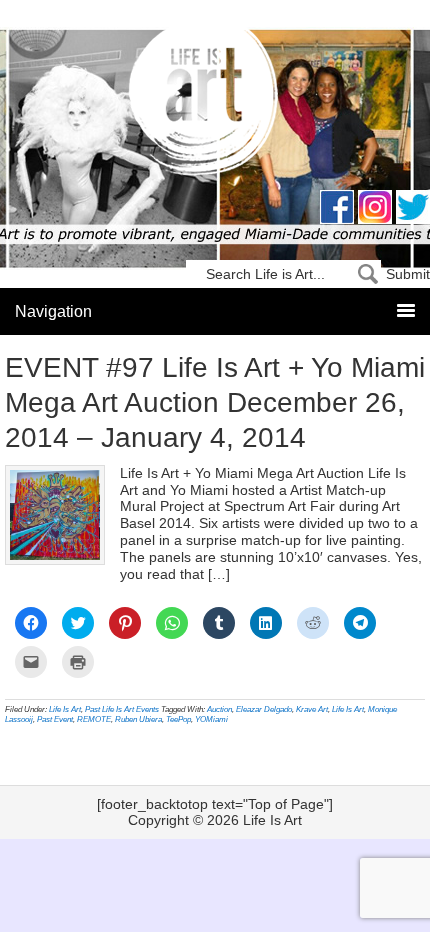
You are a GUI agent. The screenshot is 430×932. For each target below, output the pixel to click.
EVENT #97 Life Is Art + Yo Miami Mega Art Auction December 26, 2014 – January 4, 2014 (215, 402)
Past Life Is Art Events (122, 709)
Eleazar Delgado (264, 709)
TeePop (178, 719)
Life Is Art (215, 102)
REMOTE (94, 719)
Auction (219, 709)
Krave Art (312, 709)
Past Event (55, 719)
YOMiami (211, 719)
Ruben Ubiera (138, 719)
